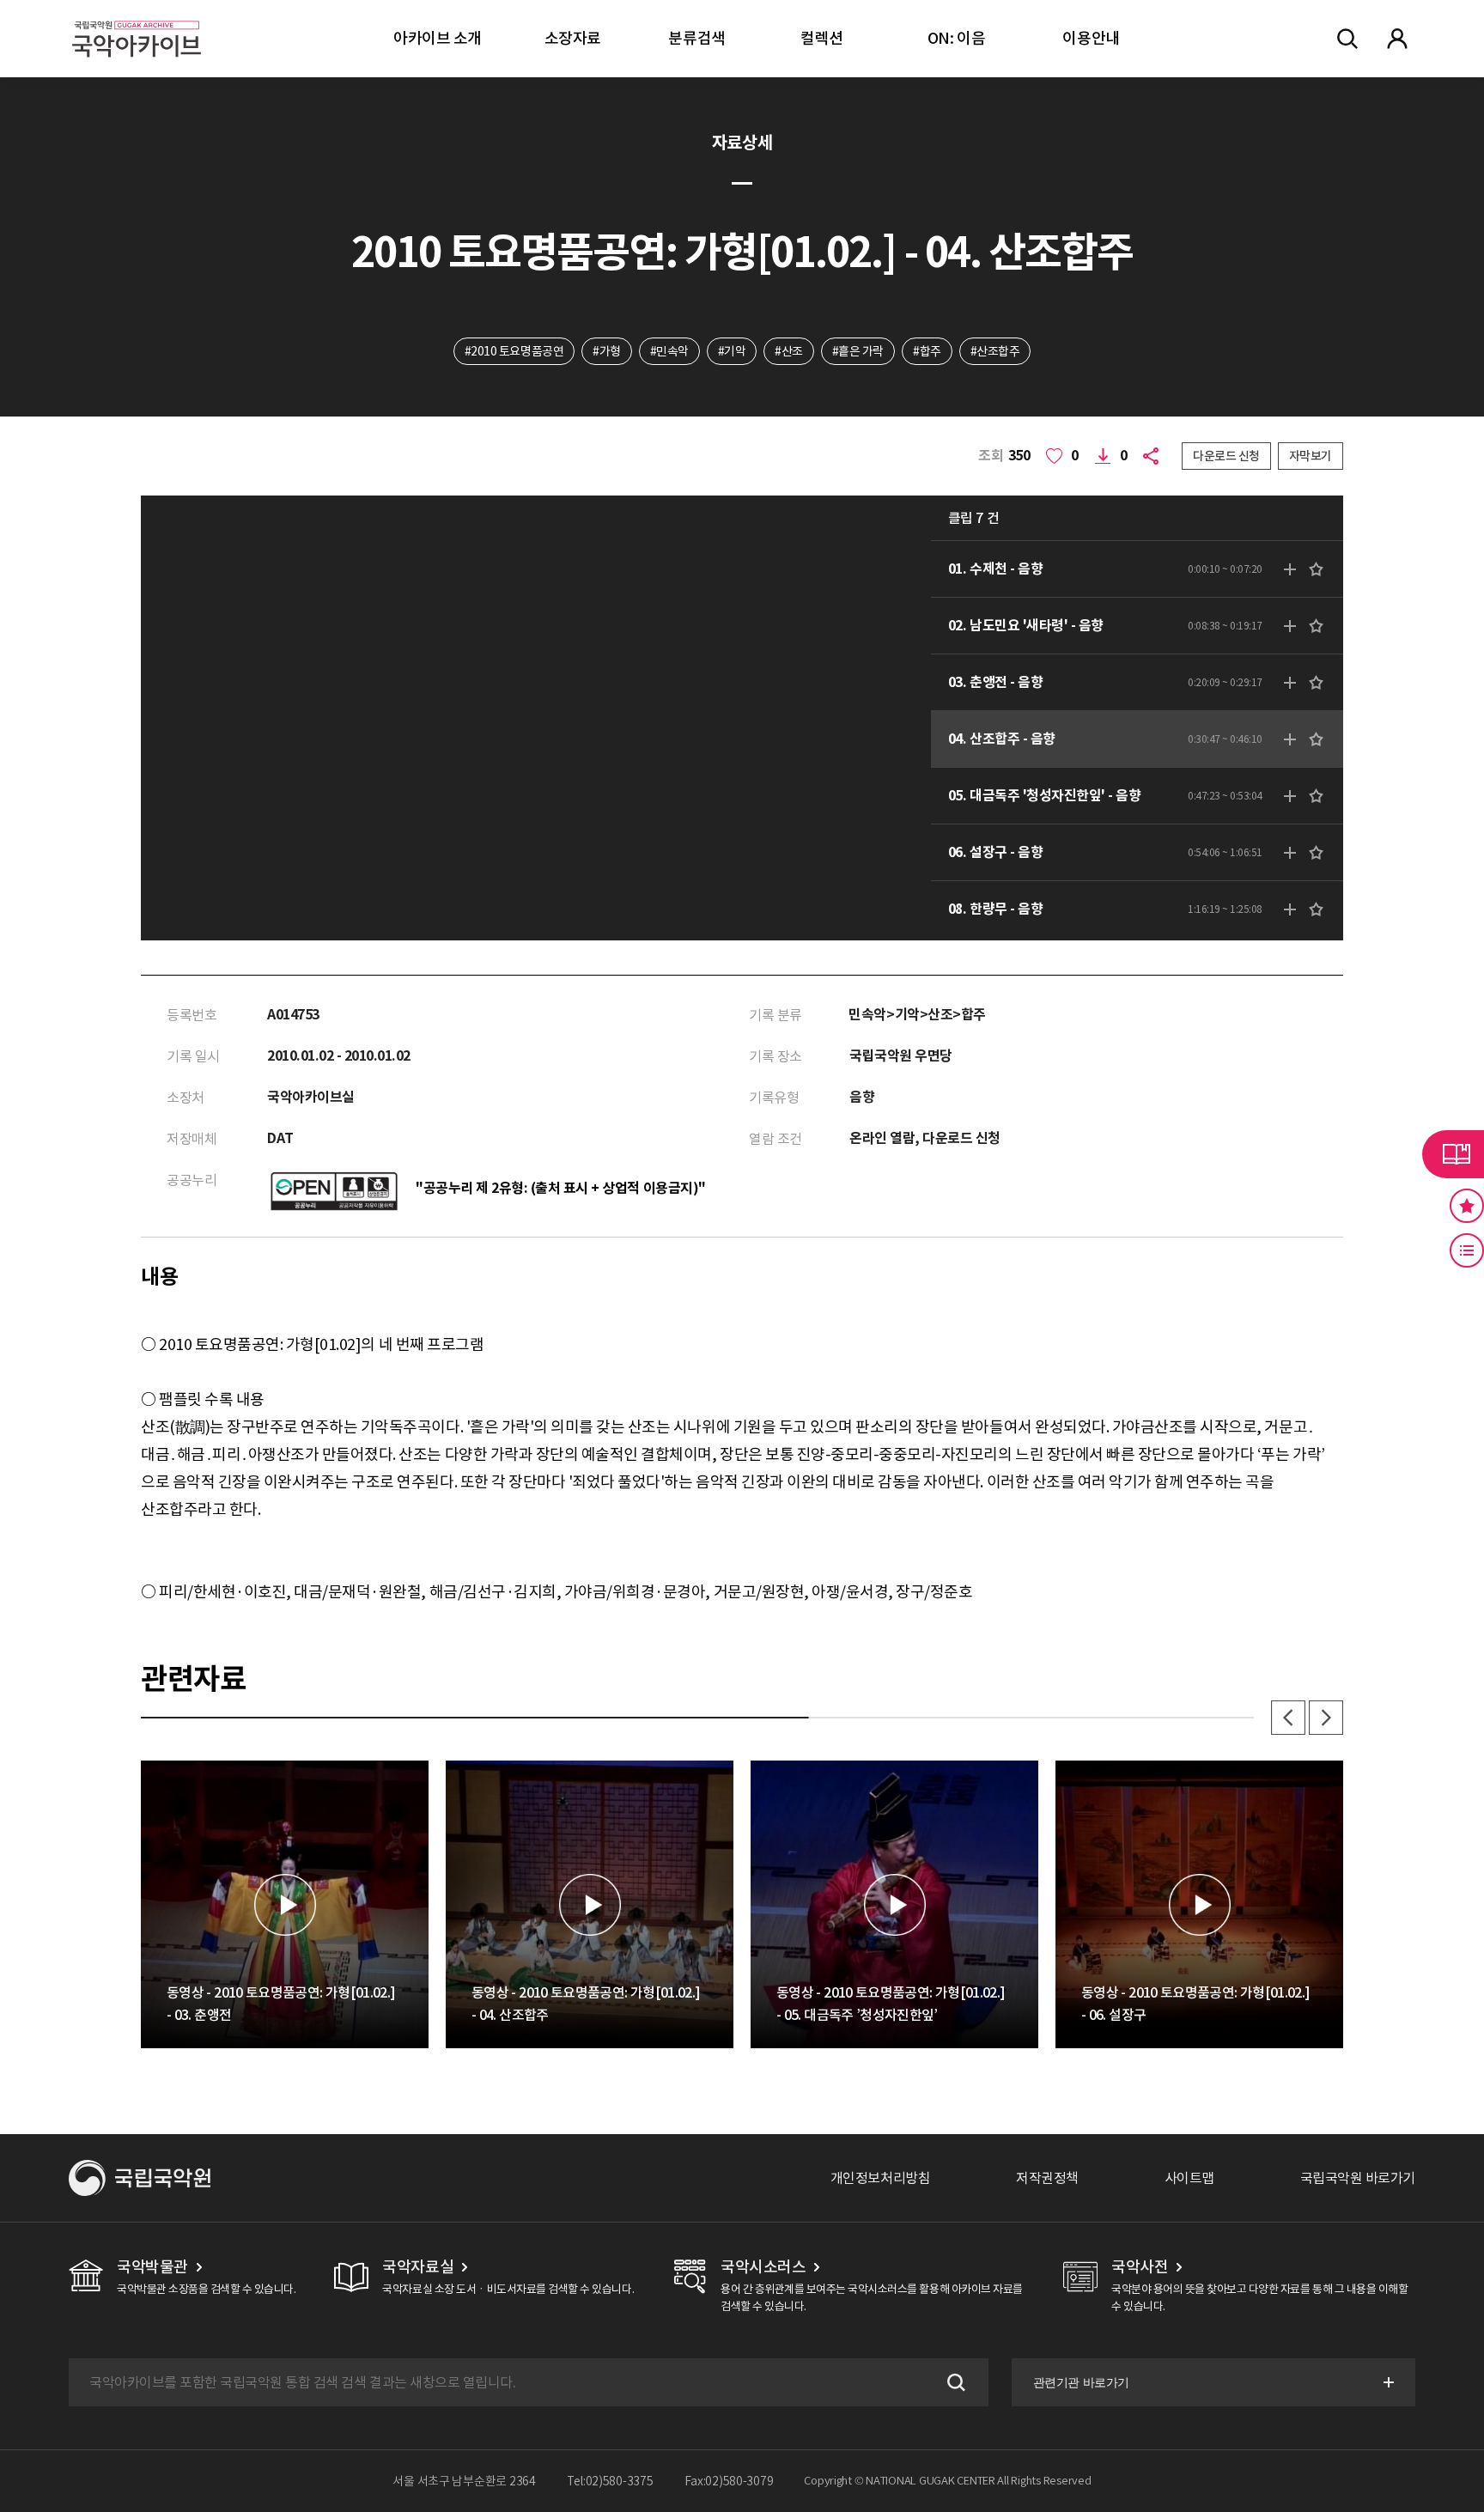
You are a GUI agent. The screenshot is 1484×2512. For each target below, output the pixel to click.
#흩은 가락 (858, 351)
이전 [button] (1288, 1718)
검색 (954, 2382)
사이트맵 (1189, 2178)
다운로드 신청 (1226, 456)
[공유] (1154, 456)
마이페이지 (1397, 39)
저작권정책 (1047, 2178)
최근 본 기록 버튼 (1467, 1250)
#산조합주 (995, 351)
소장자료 (573, 38)
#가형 (607, 351)
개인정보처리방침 (880, 2178)
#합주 (927, 351)
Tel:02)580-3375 (610, 2481)
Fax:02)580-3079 (729, 2481)
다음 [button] (1326, 1718)
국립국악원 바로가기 (1358, 2178)
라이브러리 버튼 (1453, 1154)
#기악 (732, 351)
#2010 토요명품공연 (514, 351)
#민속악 (669, 351)
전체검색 (1347, 39)
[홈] (137, 18)
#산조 (789, 351)
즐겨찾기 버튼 (1467, 1206)
